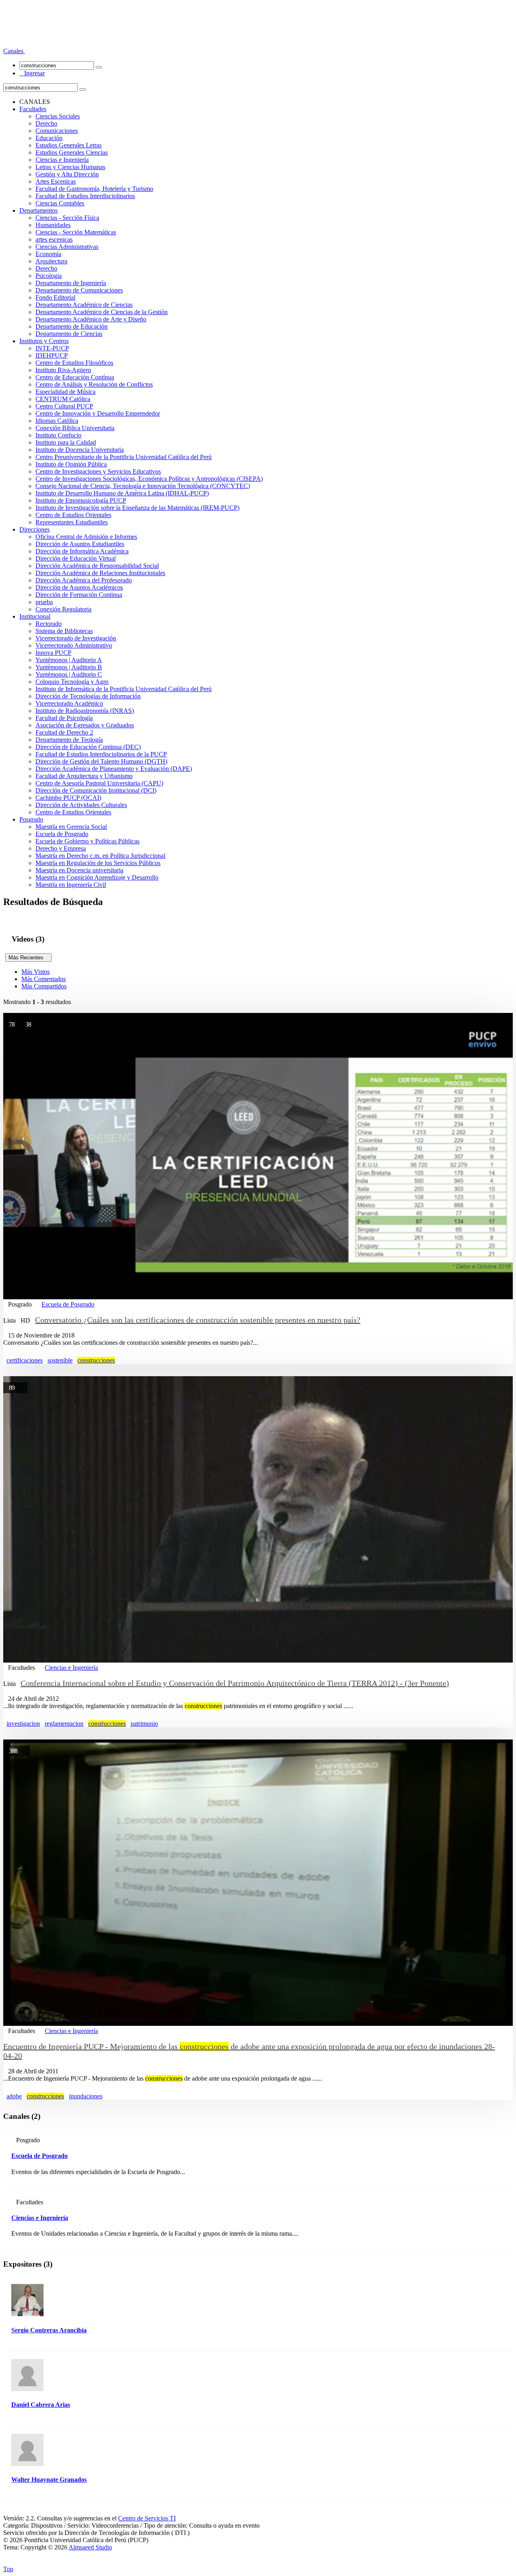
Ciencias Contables (60, 203)
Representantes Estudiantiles (72, 522)
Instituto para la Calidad (66, 442)
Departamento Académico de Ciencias (84, 305)
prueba (44, 602)
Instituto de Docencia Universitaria (80, 450)
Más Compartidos (44, 986)
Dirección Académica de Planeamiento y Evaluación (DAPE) (114, 769)
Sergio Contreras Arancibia (49, 2330)
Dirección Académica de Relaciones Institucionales (100, 573)
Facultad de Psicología (64, 718)
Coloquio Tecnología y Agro (72, 682)
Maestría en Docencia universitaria (79, 870)
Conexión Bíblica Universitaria (75, 428)
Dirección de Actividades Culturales (81, 805)
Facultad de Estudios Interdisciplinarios (85, 196)
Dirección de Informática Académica (82, 551)
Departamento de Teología (69, 740)
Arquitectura (51, 261)
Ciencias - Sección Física (67, 218)
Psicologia (49, 276)
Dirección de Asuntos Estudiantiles (80, 544)
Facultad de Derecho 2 (64, 732)
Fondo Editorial (55, 297)
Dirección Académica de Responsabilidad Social (97, 566)
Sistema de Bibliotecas (64, 631)
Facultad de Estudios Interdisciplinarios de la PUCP (101, 754)
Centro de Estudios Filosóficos (74, 363)
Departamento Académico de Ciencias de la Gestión (102, 312)
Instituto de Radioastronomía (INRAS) (85, 711)
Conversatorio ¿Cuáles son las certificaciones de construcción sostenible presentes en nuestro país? (198, 1320)
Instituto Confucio (58, 435)
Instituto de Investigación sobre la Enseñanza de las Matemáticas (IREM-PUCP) (137, 508)
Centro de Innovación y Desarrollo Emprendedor (98, 413)
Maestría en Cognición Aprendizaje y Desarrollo (97, 877)
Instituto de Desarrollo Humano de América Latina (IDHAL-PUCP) (122, 493)
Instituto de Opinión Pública (71, 464)
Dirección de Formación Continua (79, 595)
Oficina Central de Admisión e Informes (86, 537)
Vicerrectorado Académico (69, 703)
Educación (49, 138)
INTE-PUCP (52, 348)
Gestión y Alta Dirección (67, 174)
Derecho (46, 123)
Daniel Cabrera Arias (41, 2405)
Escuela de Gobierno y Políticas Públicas (87, 841)
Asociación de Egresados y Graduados (85, 725)
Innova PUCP (53, 653)
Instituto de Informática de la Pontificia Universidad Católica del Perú (124, 689)
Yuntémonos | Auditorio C (69, 674)
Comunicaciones (57, 131)
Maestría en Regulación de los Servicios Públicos (98, 863)
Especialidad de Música (66, 392)
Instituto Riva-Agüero (63, 370)
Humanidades (53, 225)
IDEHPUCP (52, 355)
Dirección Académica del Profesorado (84, 580)
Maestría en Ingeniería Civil (71, 885)
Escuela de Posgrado (62, 834)
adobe (14, 2096)
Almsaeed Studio (90, 2547)
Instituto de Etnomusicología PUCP (81, 500)
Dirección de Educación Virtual (76, 558)
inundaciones (86, 2096)
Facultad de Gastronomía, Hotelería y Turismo (94, 189)
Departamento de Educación (72, 326)
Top (8, 2569)
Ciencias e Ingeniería (62, 160)
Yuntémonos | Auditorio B (69, 667)
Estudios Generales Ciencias (72, 152)
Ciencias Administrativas (67, 247)
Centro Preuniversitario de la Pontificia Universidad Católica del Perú (124, 457)
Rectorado (49, 624)
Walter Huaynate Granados (49, 2480)
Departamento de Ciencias (69, 334)
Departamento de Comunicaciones (79, 290)
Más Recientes (28, 958)
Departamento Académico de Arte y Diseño (91, 319)
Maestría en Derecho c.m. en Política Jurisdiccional (100, 856)
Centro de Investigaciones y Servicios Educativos (98, 471)
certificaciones (25, 1360)
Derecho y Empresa (61, 848)
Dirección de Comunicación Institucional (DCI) (96, 790)
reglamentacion (64, 1724)
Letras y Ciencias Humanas (70, 167)
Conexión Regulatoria (63, 609)
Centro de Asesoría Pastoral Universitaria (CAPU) (99, 783)
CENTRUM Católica (63, 399)
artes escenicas (54, 239)
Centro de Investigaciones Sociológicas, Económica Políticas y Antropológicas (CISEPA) (149, 479)
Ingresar (32, 73)
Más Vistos (35, 972)
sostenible (60, 1360)
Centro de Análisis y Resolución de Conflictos (94, 384)
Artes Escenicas (56, 181)
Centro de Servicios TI (147, 2518)
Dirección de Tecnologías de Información (88, 696)
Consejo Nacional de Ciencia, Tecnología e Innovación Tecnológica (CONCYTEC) (143, 486)
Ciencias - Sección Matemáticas (76, 232)
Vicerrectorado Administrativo (74, 645)
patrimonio (144, 1724)
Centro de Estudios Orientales (73, 515)
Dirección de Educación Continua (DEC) (88, 747)
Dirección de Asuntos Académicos (79, 587)
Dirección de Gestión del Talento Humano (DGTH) (101, 761)
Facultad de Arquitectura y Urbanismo (84, 776)
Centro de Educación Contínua (75, 377)
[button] (14, 51)
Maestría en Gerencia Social (71, 827)
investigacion (23, 1724)
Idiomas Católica (57, 421)
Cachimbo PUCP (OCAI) (68, 798)
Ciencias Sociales (58, 116)
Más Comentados (44, 979)
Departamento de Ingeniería (71, 283)
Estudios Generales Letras (69, 145)
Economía (48, 254)
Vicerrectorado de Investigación (76, 638)
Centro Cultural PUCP (64, 406)
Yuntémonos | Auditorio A (69, 660)
